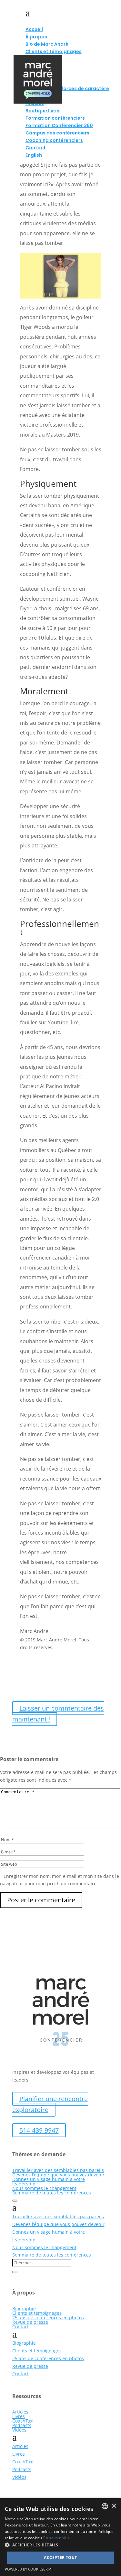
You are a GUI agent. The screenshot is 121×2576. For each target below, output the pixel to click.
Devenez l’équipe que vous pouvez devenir (58, 2175)
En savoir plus (56, 2538)
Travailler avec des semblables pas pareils (58, 2170)
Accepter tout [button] (60, 2558)
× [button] (114, 2506)
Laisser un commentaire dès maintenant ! (58, 1714)
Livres (19, 2416)
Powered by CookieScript (29, 2569)
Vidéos (19, 2430)
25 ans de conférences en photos (48, 2317)
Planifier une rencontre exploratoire (50, 2104)
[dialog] (60, 2537)
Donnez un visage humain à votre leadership (49, 2181)
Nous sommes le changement (44, 2188)
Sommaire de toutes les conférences (52, 2193)
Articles (20, 2412)
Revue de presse (30, 2322)
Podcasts (22, 2425)
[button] (60, 2545)
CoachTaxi (23, 2421)
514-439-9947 (39, 2130)
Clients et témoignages (37, 2313)
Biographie (24, 2308)
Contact (20, 2327)
